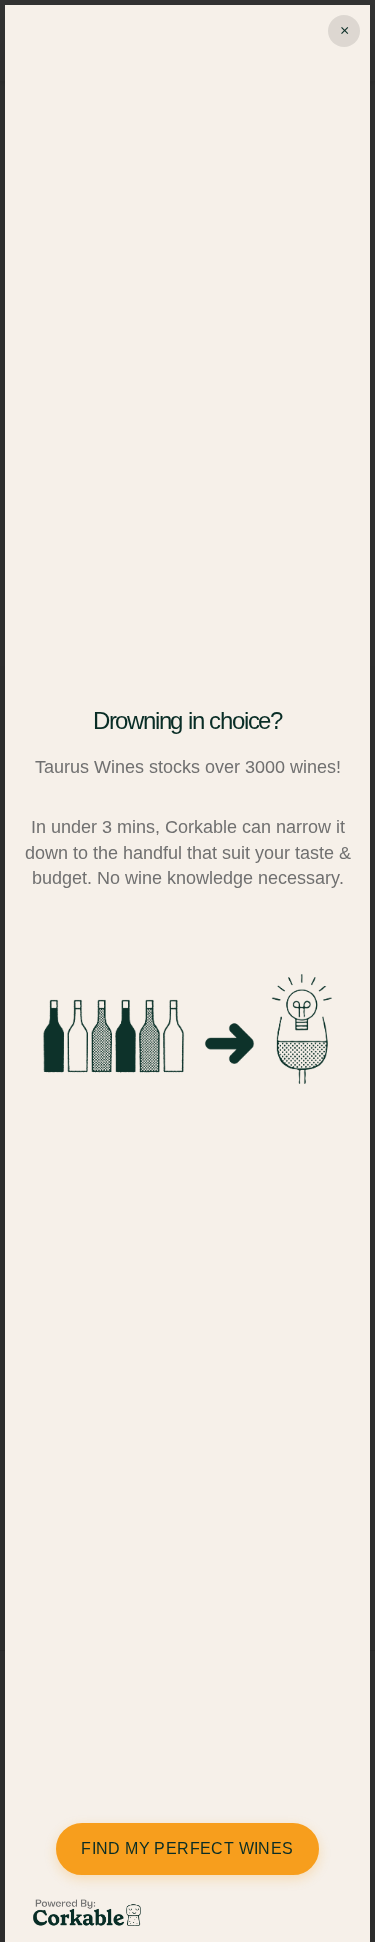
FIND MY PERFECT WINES (187, 1848)
